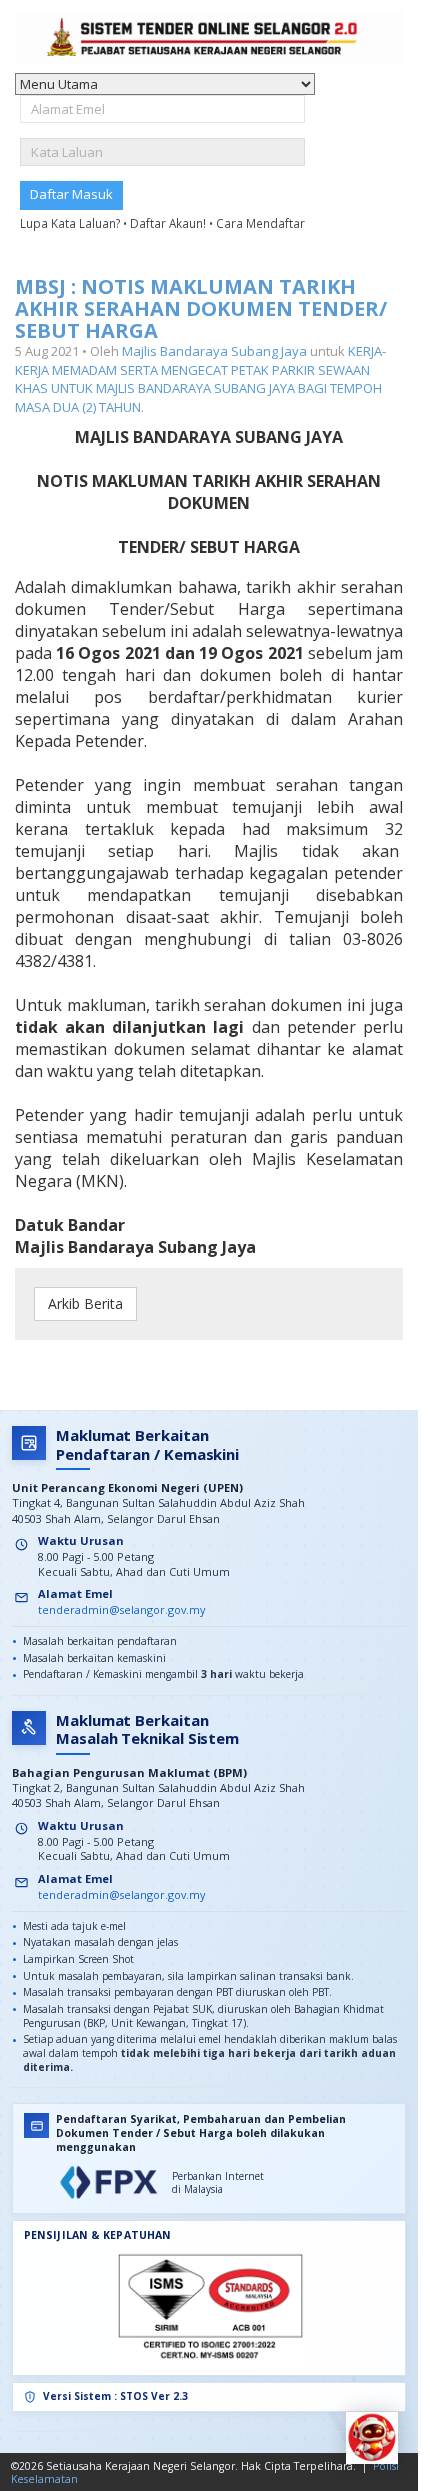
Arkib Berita (85, 1303)
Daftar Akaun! (169, 223)
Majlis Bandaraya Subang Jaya (214, 351)
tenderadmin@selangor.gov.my (121, 1609)
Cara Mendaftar (260, 223)
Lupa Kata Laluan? (71, 223)
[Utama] (209, 36)
